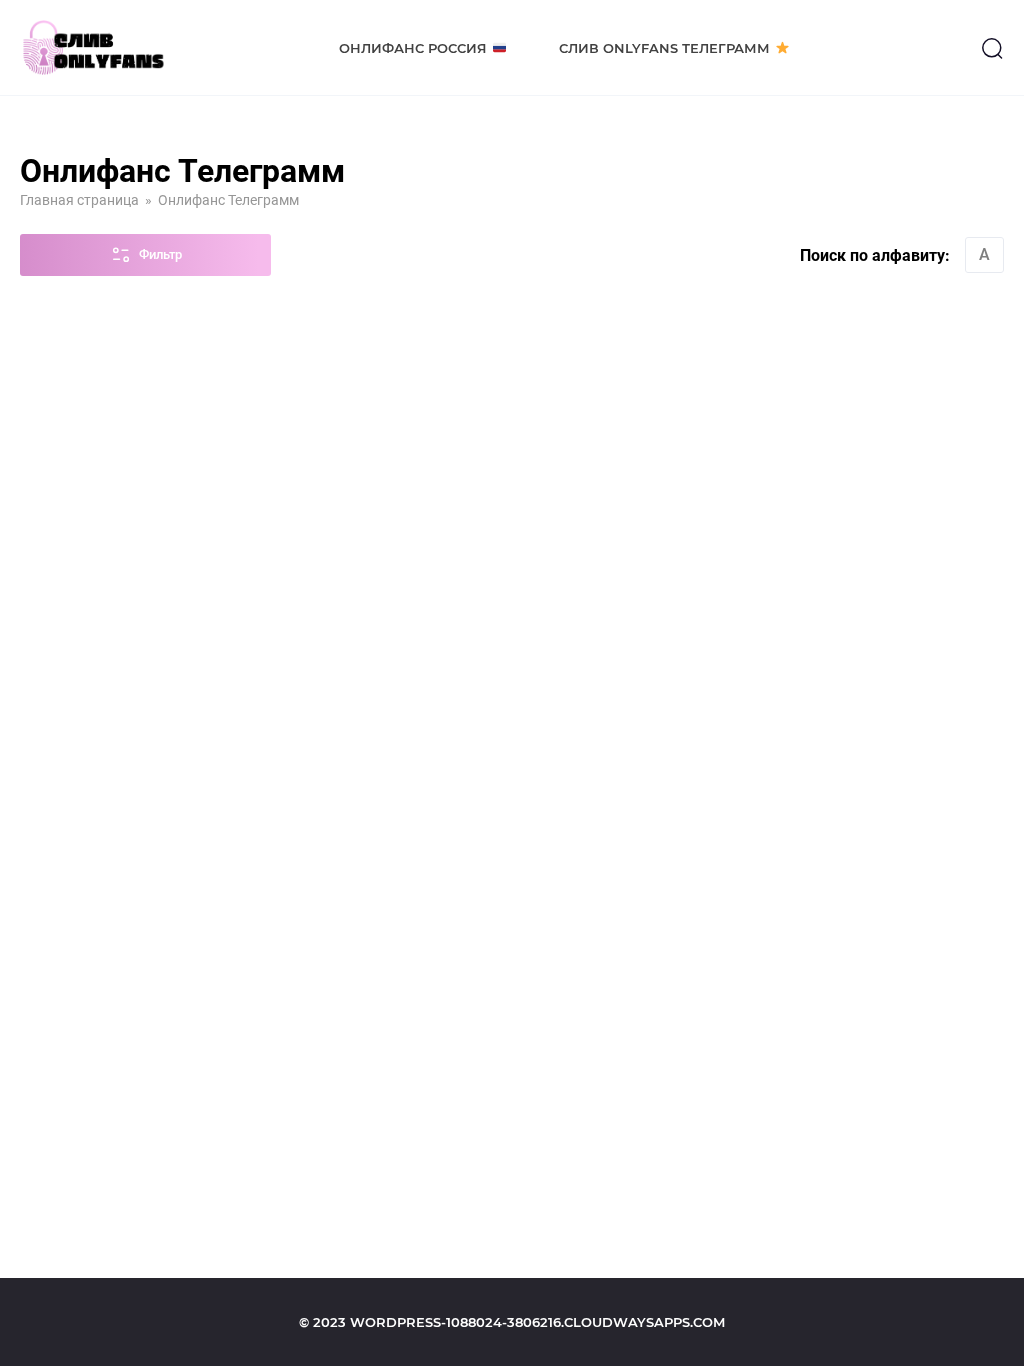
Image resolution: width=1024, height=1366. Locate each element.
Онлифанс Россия (413, 48)
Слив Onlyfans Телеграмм (664, 48)
